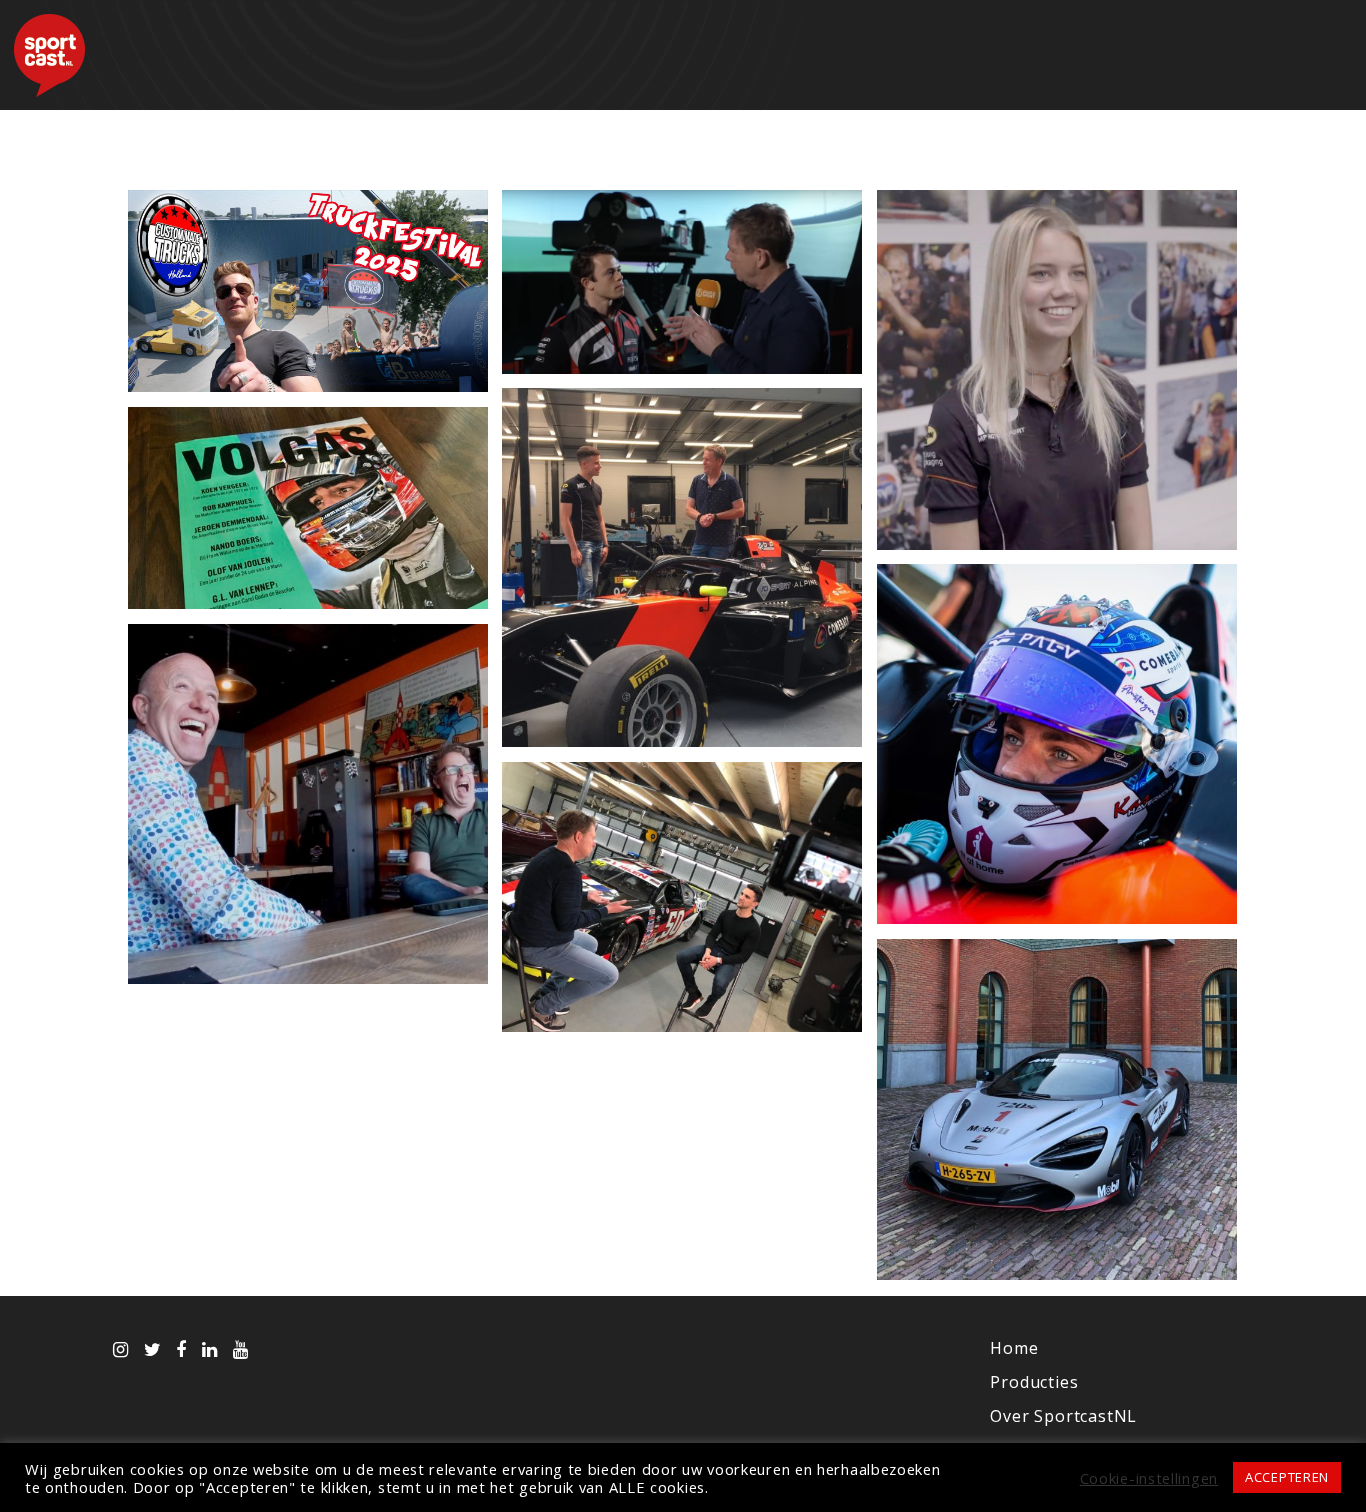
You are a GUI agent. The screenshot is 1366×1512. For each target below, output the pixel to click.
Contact (152, 55)
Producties (547, 55)
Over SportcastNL (383, 55)
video (308, 360)
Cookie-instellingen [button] (1149, 1478)
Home (246, 55)
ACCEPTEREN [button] (1287, 1477)
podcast (308, 577)
